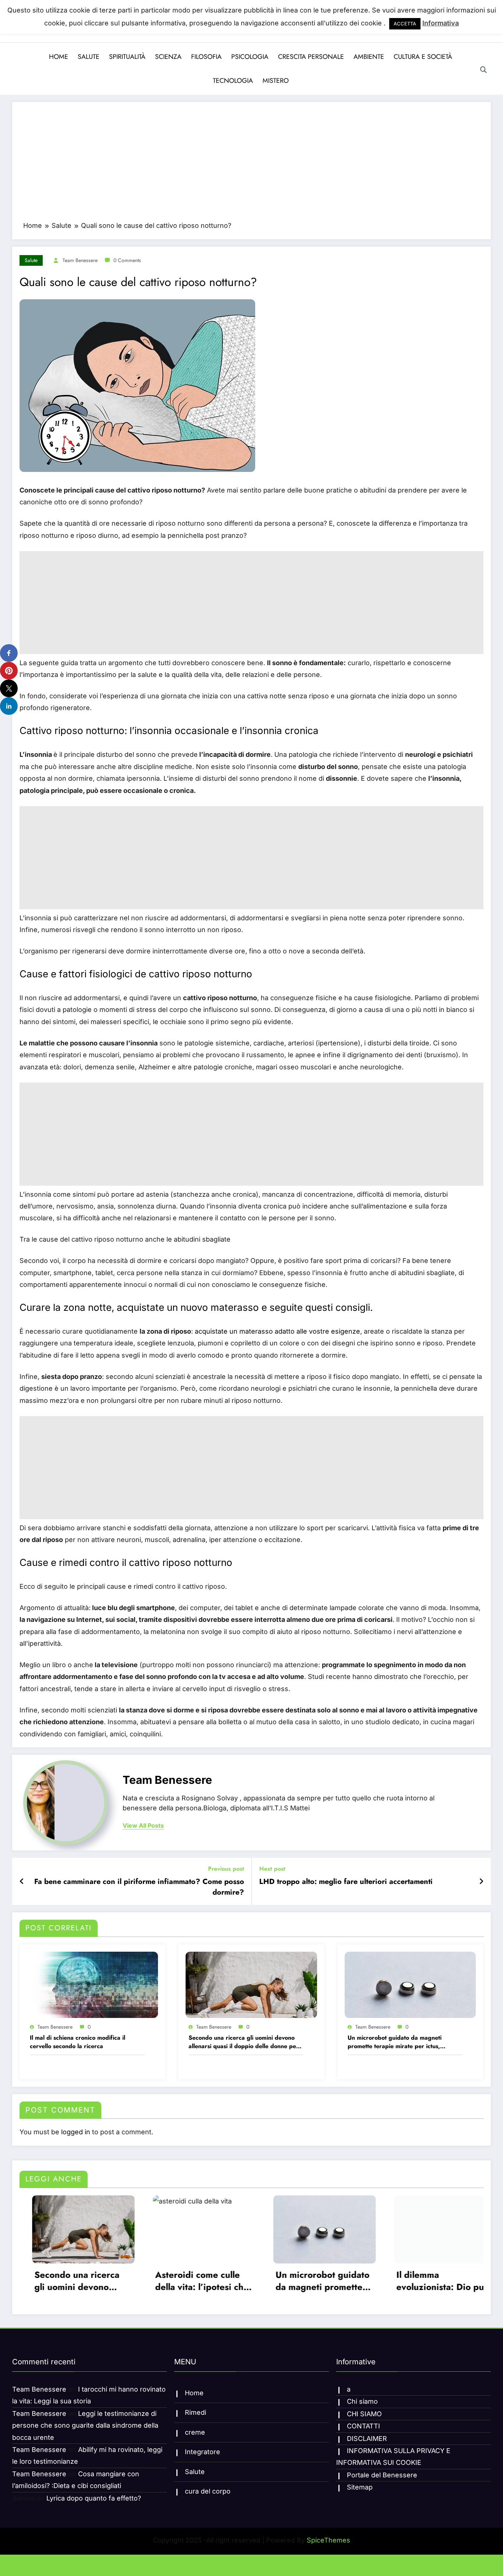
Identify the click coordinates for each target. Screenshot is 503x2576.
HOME (59, 57)
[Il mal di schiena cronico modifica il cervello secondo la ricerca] (92, 1984)
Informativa (441, 23)
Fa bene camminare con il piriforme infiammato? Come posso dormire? (139, 1887)
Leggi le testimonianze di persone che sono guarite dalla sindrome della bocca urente (85, 2422)
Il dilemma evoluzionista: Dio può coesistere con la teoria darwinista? (254, 2281)
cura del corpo (208, 2487)
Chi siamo (362, 2398)
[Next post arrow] (481, 1881)
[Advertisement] (251, 165)
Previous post (226, 1869)
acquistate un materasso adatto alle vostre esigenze (277, 1331)
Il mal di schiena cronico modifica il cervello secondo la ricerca (78, 2042)
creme (195, 2429)
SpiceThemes (328, 2536)
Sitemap (360, 2483)
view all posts (143, 1826)
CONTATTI (363, 2422)
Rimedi (196, 2409)
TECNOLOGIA (233, 81)
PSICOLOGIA (250, 57)
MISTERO (276, 81)
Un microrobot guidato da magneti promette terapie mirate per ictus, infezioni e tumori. (395, 2042)
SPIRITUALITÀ (127, 57)
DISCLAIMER (367, 2435)
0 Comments (127, 260)
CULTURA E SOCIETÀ (423, 57)
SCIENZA (168, 57)
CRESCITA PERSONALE (311, 57)
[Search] (483, 70)
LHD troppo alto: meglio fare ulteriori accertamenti (346, 1882)
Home (194, 2389)
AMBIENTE (369, 57)
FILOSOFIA (206, 57)
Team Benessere (80, 260)
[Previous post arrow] (22, 1881)
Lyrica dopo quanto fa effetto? (94, 2494)
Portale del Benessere (382, 2471)
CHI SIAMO (364, 2410)
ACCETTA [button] (405, 24)
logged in (76, 2132)
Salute (31, 260)
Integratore (203, 2448)
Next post (272, 1869)
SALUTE (89, 57)
